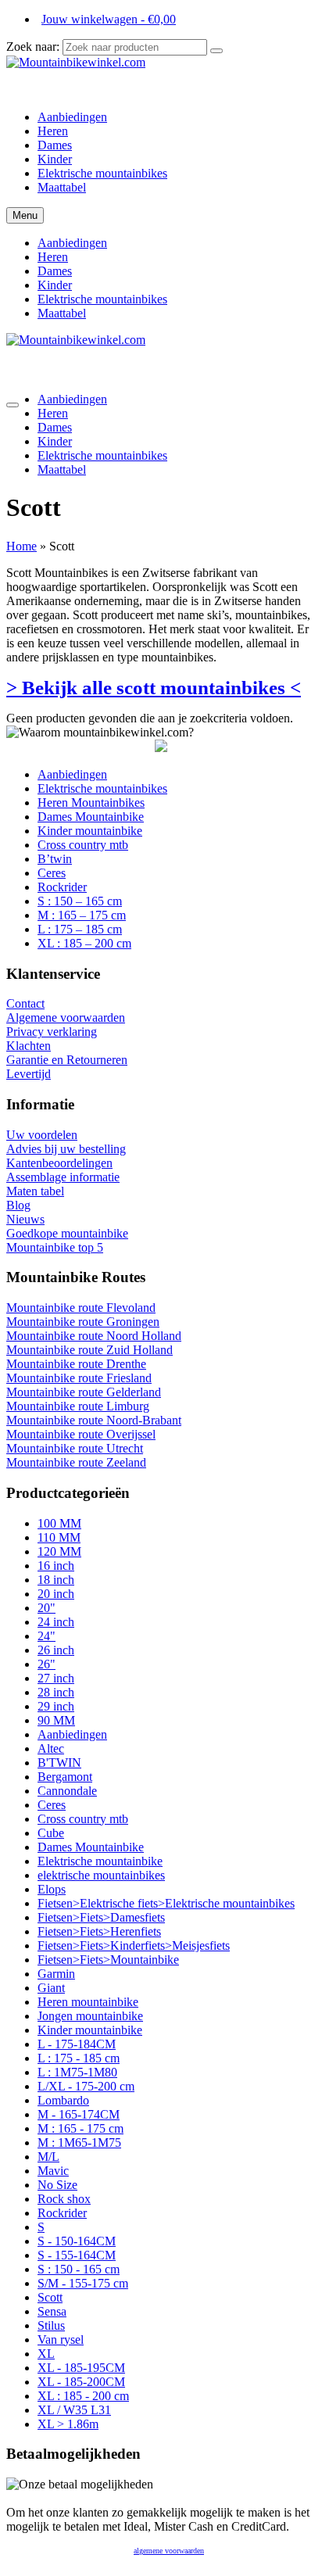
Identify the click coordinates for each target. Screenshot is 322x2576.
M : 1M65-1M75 (79, 2142)
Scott (50, 2297)
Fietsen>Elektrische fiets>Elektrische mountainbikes (166, 1903)
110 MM (59, 1537)
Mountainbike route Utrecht (75, 1448)
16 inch (56, 1566)
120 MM (59, 1551)
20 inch (56, 1594)
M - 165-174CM (79, 2114)
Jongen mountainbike (90, 2016)
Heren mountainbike (88, 2002)
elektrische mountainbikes (101, 1875)
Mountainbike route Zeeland (76, 1462)
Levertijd (29, 1074)
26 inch (56, 1650)
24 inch (56, 1622)
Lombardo (63, 2100)
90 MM (56, 1720)
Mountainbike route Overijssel (81, 1434)
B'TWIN (59, 1763)
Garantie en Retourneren (67, 1060)
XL (46, 2354)
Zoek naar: (33, 47)
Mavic (53, 2171)
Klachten (29, 1046)
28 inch (56, 1692)
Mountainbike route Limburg (78, 1406)
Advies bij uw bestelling (66, 1149)
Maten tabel (35, 1191)
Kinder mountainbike (90, 2030)
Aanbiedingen (72, 1734)
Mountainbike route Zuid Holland (89, 1350)
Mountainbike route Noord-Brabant (94, 1420)
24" (47, 1636)
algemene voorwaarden (169, 2551)
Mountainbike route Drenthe (76, 1364)
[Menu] (13, 405)
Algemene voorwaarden (66, 1018)
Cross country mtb (83, 1819)
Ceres (52, 1805)
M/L (48, 2157)
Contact (25, 1003)
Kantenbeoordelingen (59, 1163)
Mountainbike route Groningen (83, 1322)
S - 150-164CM (77, 2241)
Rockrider (62, 2213)
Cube (51, 1833)
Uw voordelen (42, 1135)
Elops (52, 1889)
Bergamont (65, 1777)
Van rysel (61, 2340)
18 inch (56, 1580)
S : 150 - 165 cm (79, 2269)
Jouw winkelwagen (109, 19)
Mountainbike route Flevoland (81, 1308)
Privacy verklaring (52, 1032)
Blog (18, 1205)
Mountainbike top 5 (55, 1247)
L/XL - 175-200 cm (86, 2086)
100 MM (59, 1523)
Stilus (51, 2325)
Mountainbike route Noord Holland (94, 1336)
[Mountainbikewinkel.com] (161, 77)
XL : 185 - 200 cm (83, 2396)
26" (47, 1664)
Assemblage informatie (63, 1177)
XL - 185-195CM (81, 2368)
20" (47, 1608)
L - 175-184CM (77, 2044)
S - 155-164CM (77, 2255)
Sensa (52, 2311)
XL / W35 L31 (74, 2410)
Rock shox (64, 2199)
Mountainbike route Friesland (79, 1378)
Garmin (56, 1974)
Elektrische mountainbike (100, 1861)
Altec (51, 1748)
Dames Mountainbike (91, 1847)
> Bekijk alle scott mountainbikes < (154, 688)
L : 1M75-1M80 (77, 2072)
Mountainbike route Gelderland (84, 1392)
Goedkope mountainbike (67, 1233)
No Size (57, 2185)
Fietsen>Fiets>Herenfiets (99, 1931)
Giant (51, 1988)
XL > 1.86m (68, 2424)
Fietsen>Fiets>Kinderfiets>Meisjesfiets (134, 1945)
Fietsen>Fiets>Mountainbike (108, 1960)
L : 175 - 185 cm (79, 2058)
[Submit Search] (216, 51)
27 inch (56, 1678)
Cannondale (67, 1791)
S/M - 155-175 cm (83, 2283)
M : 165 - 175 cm (80, 2128)
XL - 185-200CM (81, 2382)
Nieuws (25, 1219)
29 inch (56, 1706)
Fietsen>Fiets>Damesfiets (101, 1917)
